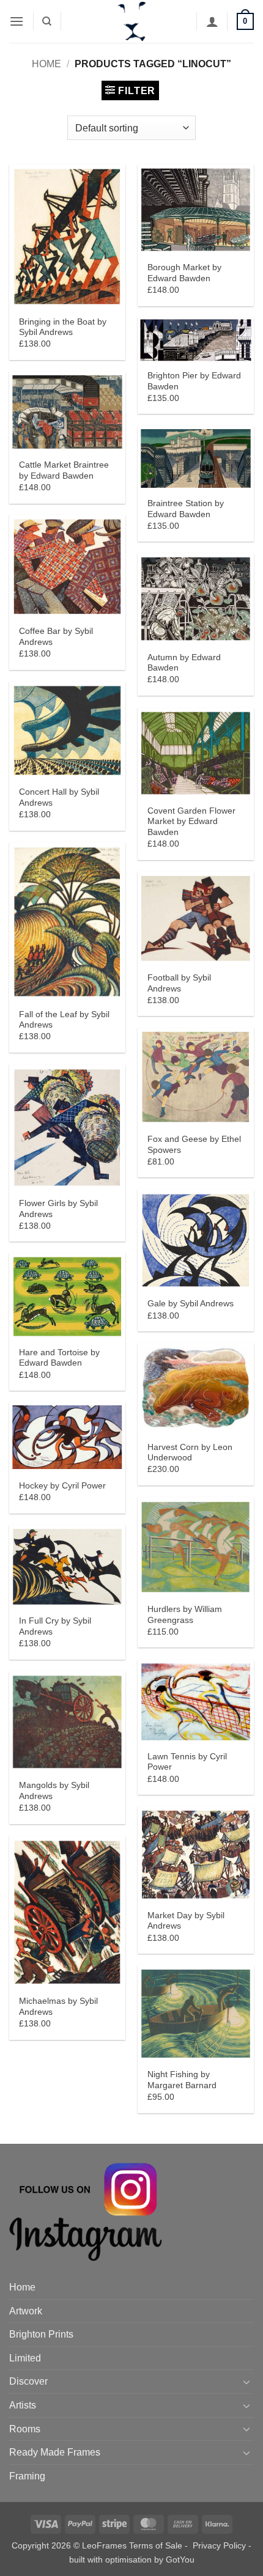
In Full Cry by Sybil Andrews (55, 1626)
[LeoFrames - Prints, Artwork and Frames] (131, 21)
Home (46, 64)
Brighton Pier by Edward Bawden (194, 381)
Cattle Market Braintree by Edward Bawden (64, 470)
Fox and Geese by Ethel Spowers (194, 1145)
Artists (23, 2405)
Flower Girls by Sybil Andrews (58, 1209)
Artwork (26, 2311)
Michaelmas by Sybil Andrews (58, 2007)
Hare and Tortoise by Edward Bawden (59, 1358)
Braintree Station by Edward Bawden (186, 509)
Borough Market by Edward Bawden (184, 273)
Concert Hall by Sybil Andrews (59, 797)
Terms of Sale (156, 2545)
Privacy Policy (219, 2545)
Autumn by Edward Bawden (184, 663)
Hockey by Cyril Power (62, 1486)
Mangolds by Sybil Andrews (54, 1791)
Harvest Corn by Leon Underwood (190, 1453)
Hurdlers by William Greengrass (185, 1615)
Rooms (25, 2429)
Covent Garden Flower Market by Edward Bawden (191, 822)
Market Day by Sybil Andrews (186, 1921)
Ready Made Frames (55, 2452)
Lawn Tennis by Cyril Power (187, 1762)
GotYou (180, 2559)
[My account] (212, 21)
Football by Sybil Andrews (179, 983)
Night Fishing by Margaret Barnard (182, 2080)
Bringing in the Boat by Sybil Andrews (63, 327)
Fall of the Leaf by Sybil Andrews (64, 1020)
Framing (27, 2476)
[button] (17, 21)
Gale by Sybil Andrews (191, 1304)
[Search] (47, 21)
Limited (25, 2358)
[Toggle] (246, 2382)
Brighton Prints (41, 2334)
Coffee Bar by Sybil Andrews (56, 637)
